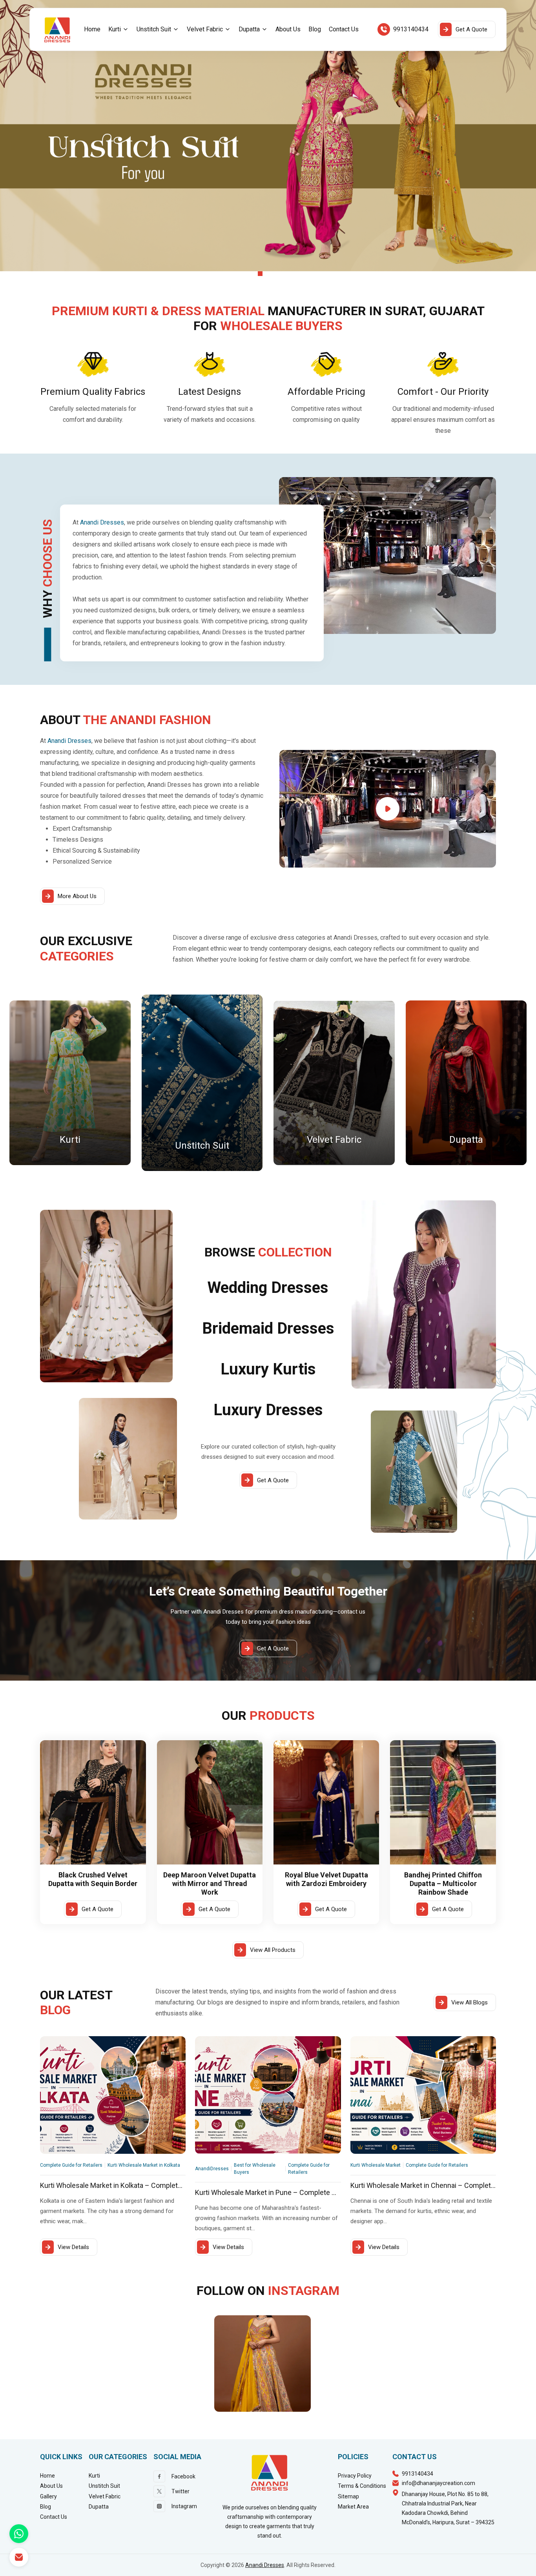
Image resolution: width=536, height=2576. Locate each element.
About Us (288, 29)
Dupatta (249, 29)
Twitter (180, 2491)
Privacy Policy (355, 2476)
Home (92, 29)
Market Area (353, 2507)
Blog (315, 29)
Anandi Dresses (265, 2565)
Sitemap (348, 2496)
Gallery (48, 2496)
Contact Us (344, 29)
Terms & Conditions (362, 2486)
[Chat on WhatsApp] (19, 2534)
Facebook (183, 2476)
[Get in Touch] (19, 2557)
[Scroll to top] (520, 2567)
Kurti (115, 29)
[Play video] (388, 809)
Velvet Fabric (205, 29)
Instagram (184, 2506)
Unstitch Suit (154, 29)
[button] (119, 29)
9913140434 (411, 29)
